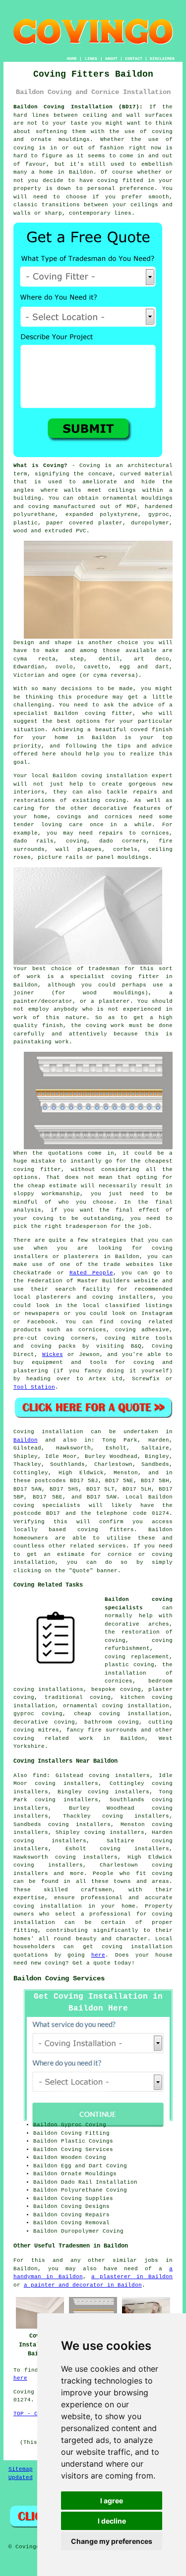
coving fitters (106, 1530)
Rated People (91, 1273)
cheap (36, 1186)
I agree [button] (112, 2501)
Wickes (53, 1355)
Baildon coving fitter (93, 713)
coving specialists (47, 1505)
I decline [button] (112, 2521)
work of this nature (50, 1018)
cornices (155, 833)
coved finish (152, 730)
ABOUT (111, 59)
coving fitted (120, 181)
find (40, 1776)
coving (24, 148)
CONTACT (134, 59)
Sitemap (21, 2469)
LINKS (91, 59)
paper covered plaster (84, 523)
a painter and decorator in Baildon (83, 2285)
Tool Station (34, 1387)
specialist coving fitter (115, 977)
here (98, 1955)
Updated (21, 2478)
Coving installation (48, 1432)
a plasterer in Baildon (132, 2277)
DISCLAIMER (162, 59)
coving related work (53, 1738)
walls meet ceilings (100, 490)
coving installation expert (127, 776)
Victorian (29, 675)
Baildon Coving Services (59, 1978)
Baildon (26, 1440)
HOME (72, 59)
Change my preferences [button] (112, 2541)
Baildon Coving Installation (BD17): (78, 107)
